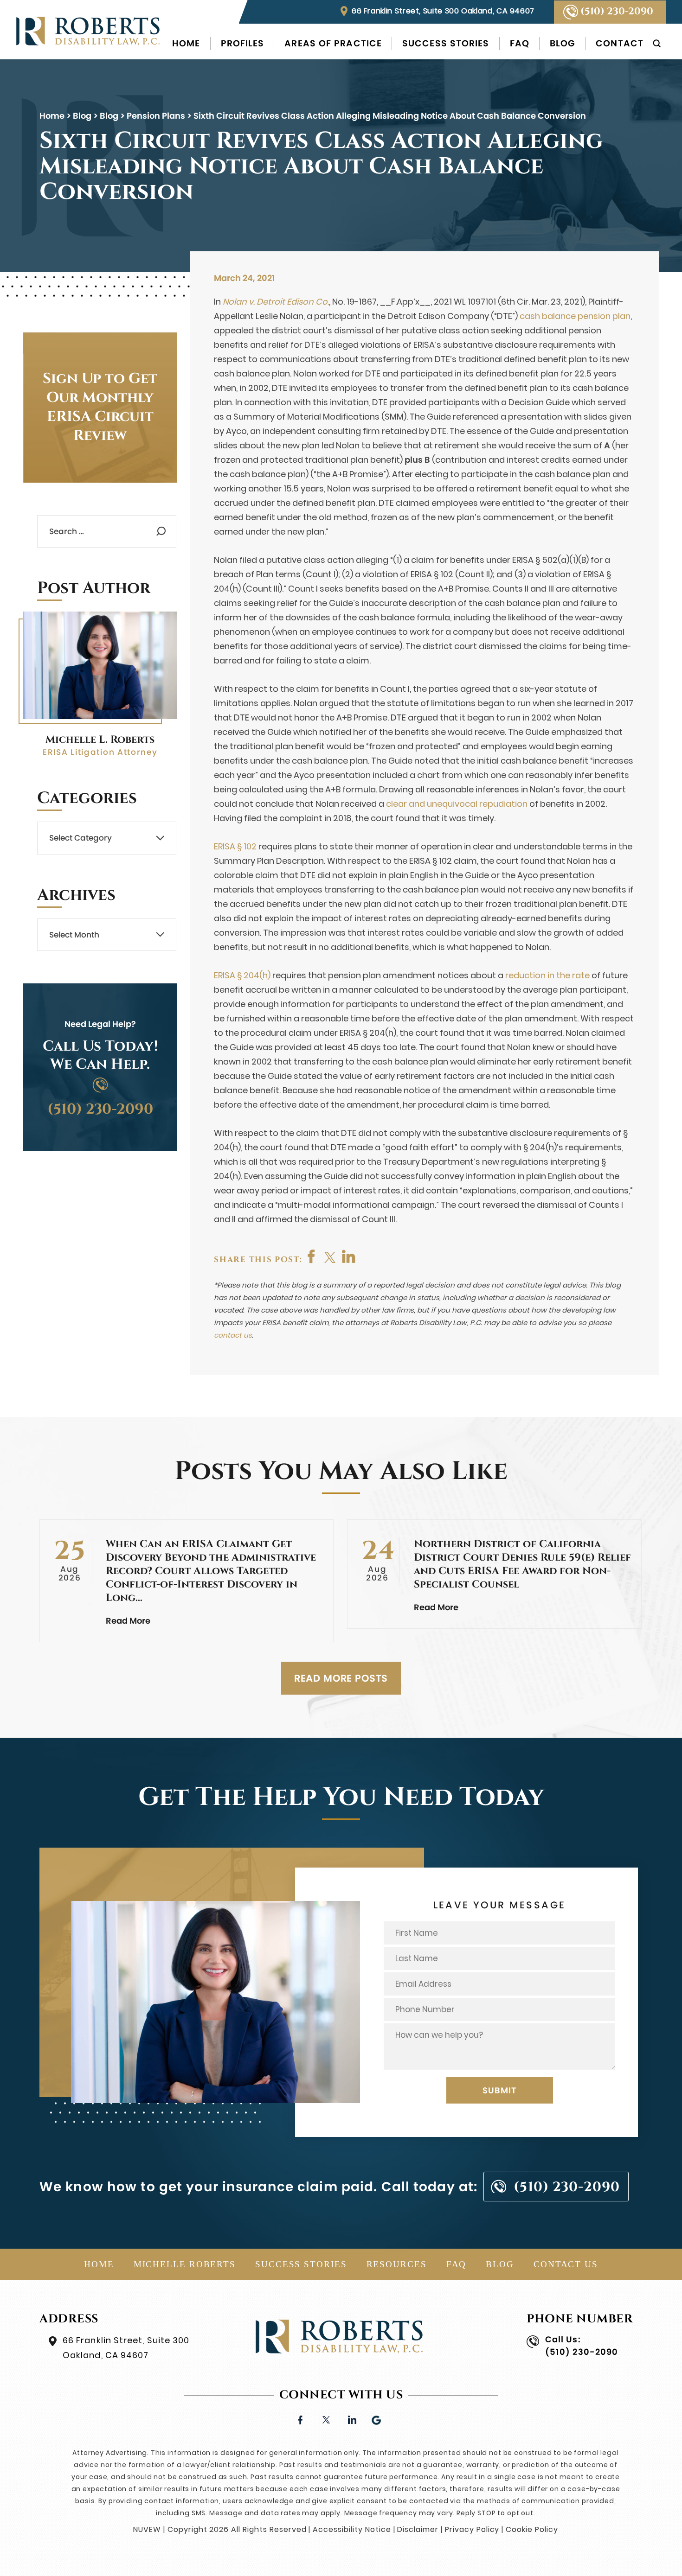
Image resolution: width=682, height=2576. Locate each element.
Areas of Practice (333, 43)
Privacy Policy (472, 2529)
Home (186, 43)
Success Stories (446, 43)
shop (349, 1256)
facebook (312, 1256)
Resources (397, 2264)
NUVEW (147, 2529)
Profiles (243, 43)
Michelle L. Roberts (100, 740)
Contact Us (566, 2264)
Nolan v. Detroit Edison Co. (276, 302)
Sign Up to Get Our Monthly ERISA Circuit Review (100, 407)
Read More (128, 1621)
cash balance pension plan (575, 316)
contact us (233, 1335)
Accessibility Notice (352, 2529)
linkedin (351, 2419)
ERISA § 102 (235, 846)
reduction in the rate (547, 975)
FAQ (520, 43)
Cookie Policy (532, 2529)
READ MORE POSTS (341, 1678)
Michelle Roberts (185, 2264)
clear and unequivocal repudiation (457, 804)
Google (377, 2419)
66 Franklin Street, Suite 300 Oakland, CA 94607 (443, 11)
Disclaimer (418, 2529)
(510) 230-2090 (617, 12)
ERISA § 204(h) (242, 975)
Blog (563, 43)
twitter (330, 1256)
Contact (620, 43)
